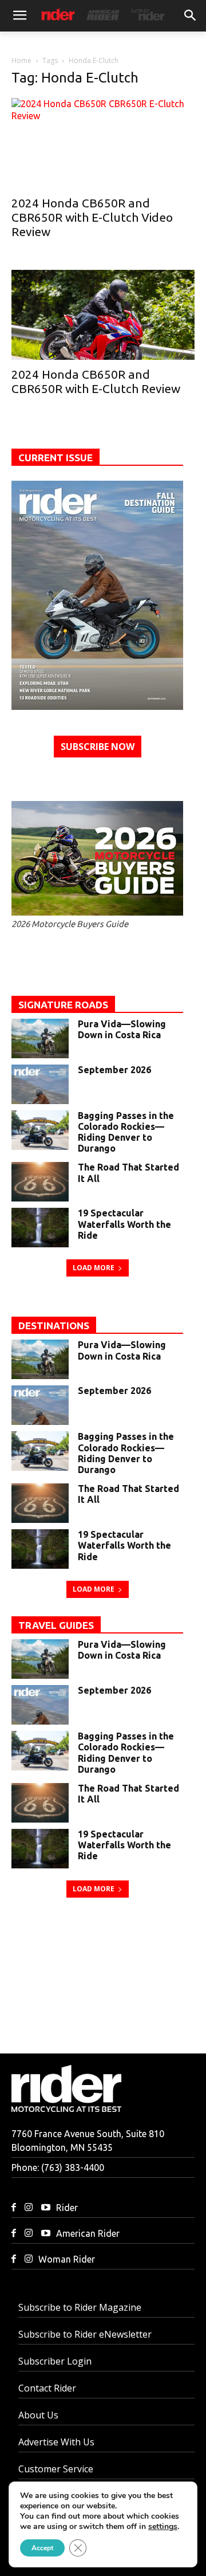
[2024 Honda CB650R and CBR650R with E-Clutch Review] (103, 315)
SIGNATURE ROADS (63, 1005)
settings (163, 2527)
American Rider (88, 2233)
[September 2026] (97, 595)
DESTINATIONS (54, 1326)
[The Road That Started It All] (40, 1182)
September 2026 (114, 1070)
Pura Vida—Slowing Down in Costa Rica (122, 1029)
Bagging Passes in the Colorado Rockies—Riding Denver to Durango (126, 1132)
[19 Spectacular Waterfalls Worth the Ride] (40, 1228)
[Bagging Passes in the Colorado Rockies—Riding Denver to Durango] (40, 1130)
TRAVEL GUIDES (56, 1625)
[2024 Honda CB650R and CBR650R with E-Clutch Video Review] (103, 143)
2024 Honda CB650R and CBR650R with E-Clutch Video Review (92, 217)
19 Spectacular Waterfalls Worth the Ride (124, 1224)
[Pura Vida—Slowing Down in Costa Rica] (40, 1038)
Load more (94, 1268)
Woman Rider (67, 2259)
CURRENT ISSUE (56, 458)
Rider (67, 2208)
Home (21, 60)
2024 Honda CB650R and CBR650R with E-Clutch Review (96, 381)
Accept (42, 2548)
